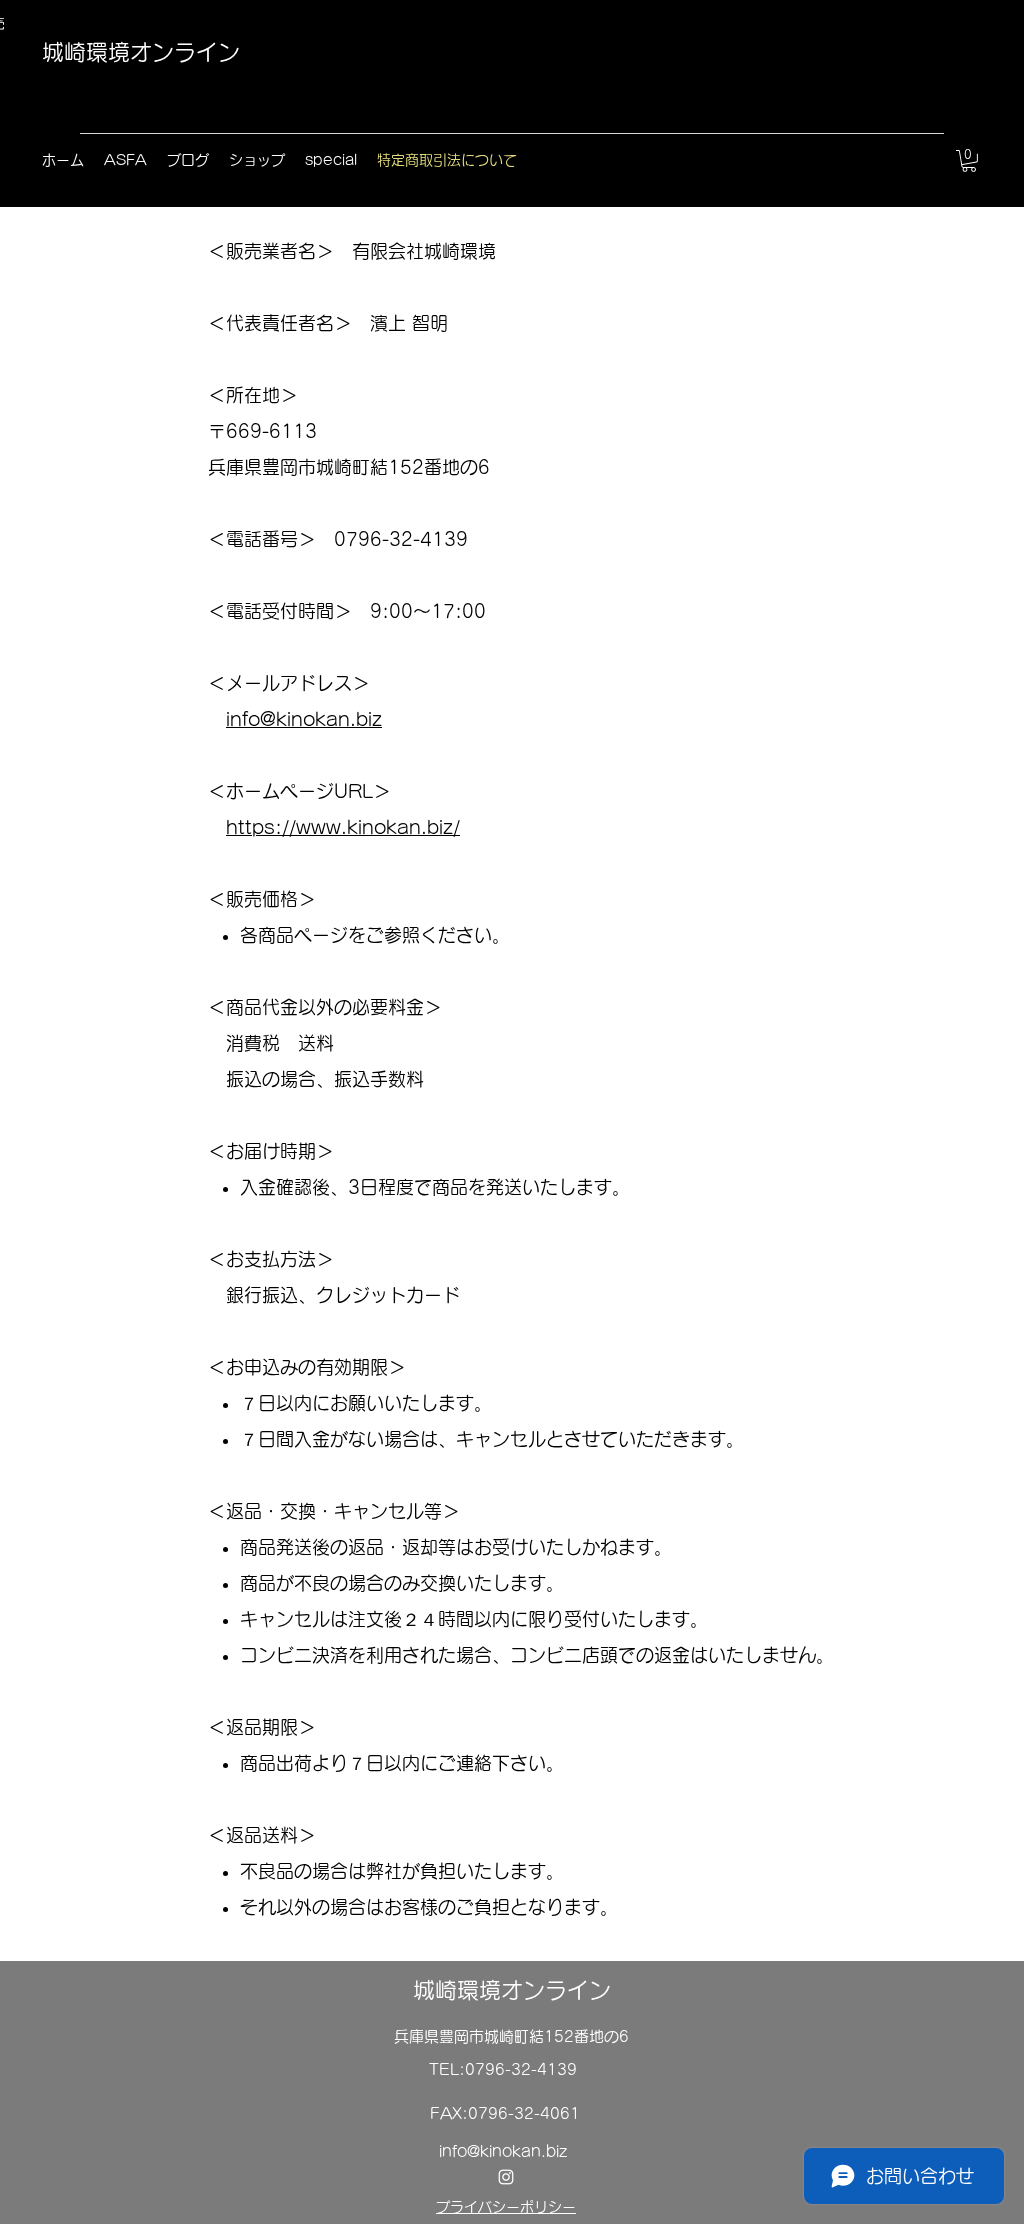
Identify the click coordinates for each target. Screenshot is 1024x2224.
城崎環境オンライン (141, 52)
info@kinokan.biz (304, 719)
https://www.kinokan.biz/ (343, 827)
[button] (969, 161)
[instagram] (506, 2177)
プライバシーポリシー (506, 2207)
